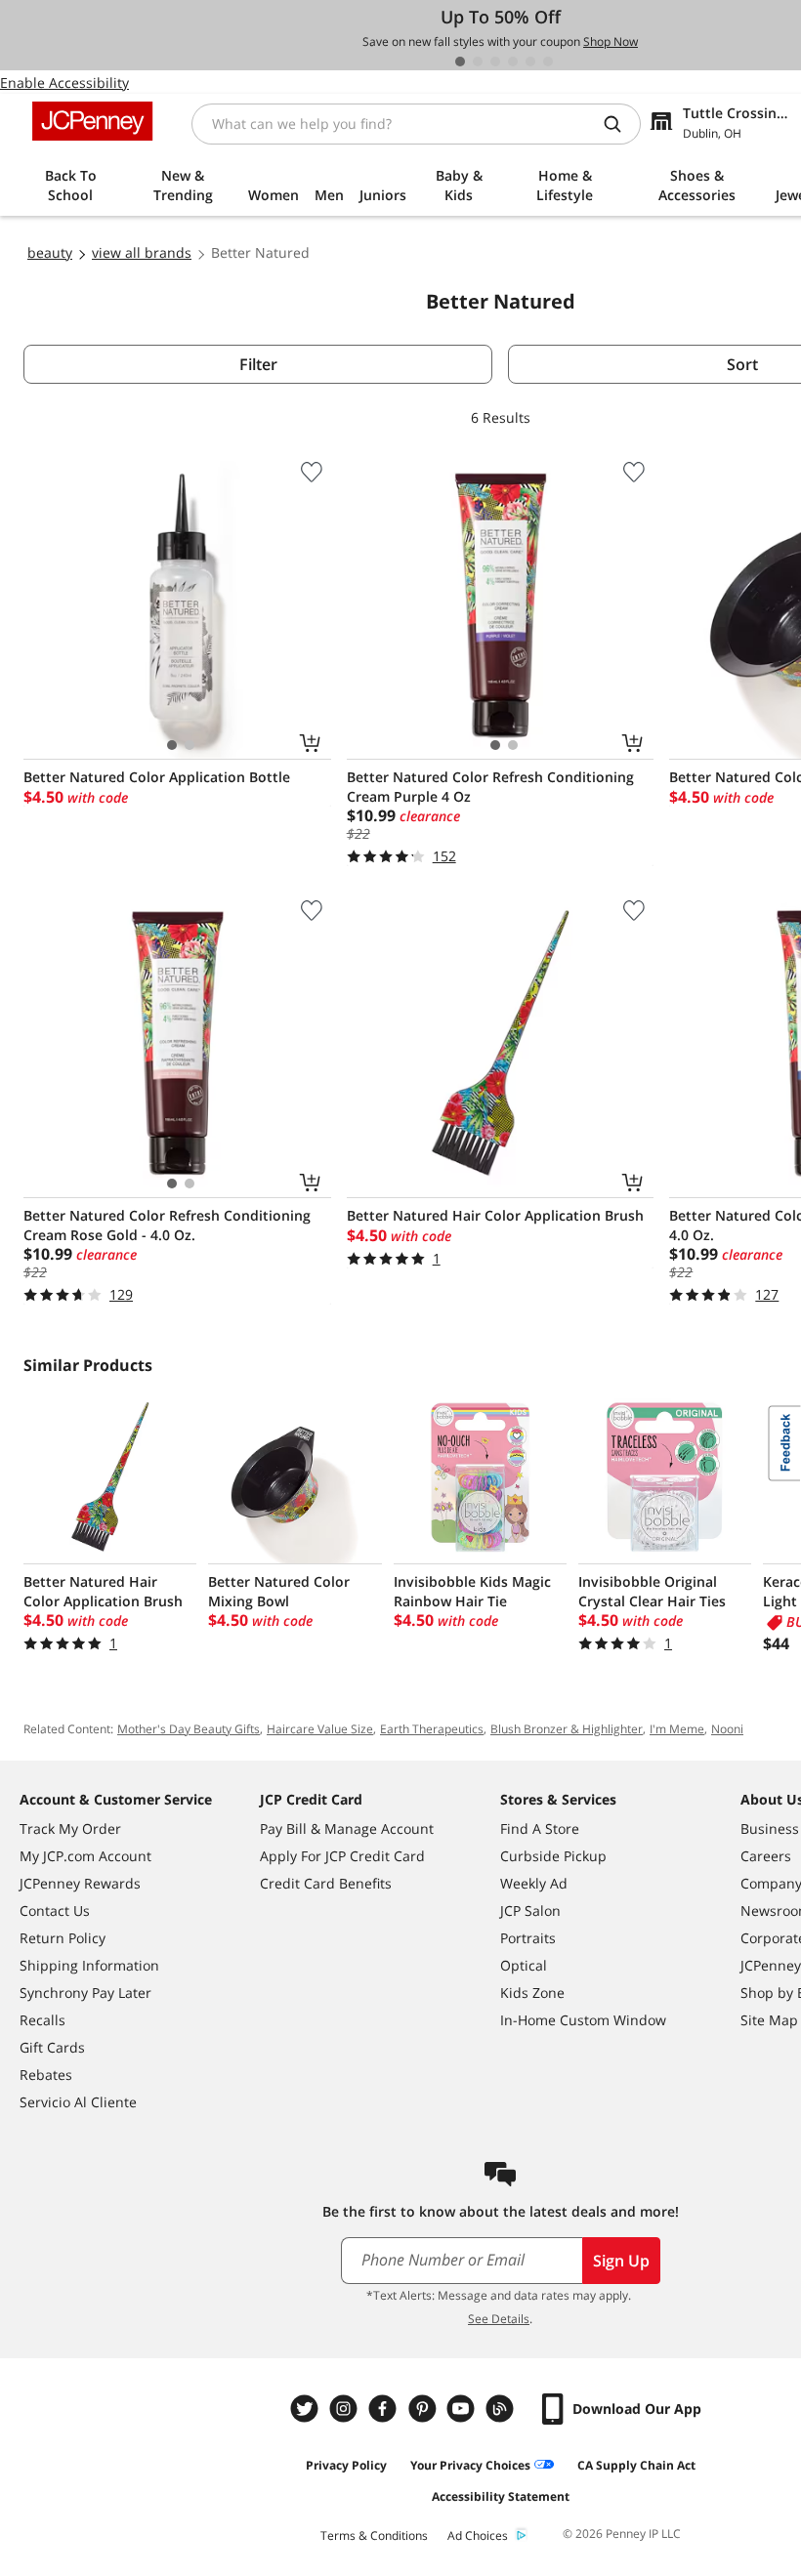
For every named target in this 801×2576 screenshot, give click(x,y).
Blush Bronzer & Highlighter (567, 1729)
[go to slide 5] (530, 62)
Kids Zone (532, 1993)
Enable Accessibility (64, 83)
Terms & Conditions (374, 2535)
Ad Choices (478, 2535)
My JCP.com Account (85, 1856)
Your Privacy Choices (470, 2465)
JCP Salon (530, 1911)
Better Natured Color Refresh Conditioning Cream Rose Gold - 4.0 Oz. (167, 1225)
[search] (620, 124)
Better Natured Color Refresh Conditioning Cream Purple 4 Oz (490, 787)
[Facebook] (385, 2409)
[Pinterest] (424, 2409)
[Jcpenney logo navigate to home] (92, 121)
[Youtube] (463, 2409)
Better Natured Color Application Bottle (157, 777)
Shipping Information (89, 1965)
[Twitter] (307, 2409)
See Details (499, 2319)
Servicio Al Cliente (78, 2102)
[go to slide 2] (478, 62)
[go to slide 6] (548, 62)
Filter (258, 364)
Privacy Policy (346, 2465)
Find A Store (540, 1828)
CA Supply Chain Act (636, 2465)
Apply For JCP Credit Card (342, 1856)
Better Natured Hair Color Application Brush (495, 1215)
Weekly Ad (534, 1883)
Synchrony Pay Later (85, 1993)
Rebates (46, 2075)
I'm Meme (677, 1729)
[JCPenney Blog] (502, 2409)
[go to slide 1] (460, 62)
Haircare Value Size (320, 1729)
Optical (524, 1965)
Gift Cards (52, 2047)
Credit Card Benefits (326, 1883)
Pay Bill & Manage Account (347, 1828)
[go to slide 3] (495, 62)
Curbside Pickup (553, 1856)
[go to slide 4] (513, 62)
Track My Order (70, 1828)
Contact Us (55, 1911)
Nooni (727, 1729)
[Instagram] (346, 2409)
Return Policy (63, 1938)
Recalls (42, 2020)
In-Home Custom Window (583, 2020)
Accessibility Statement (501, 2496)
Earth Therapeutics (432, 1729)
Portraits (528, 1938)
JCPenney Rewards (80, 1883)
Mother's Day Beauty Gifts (189, 1729)
